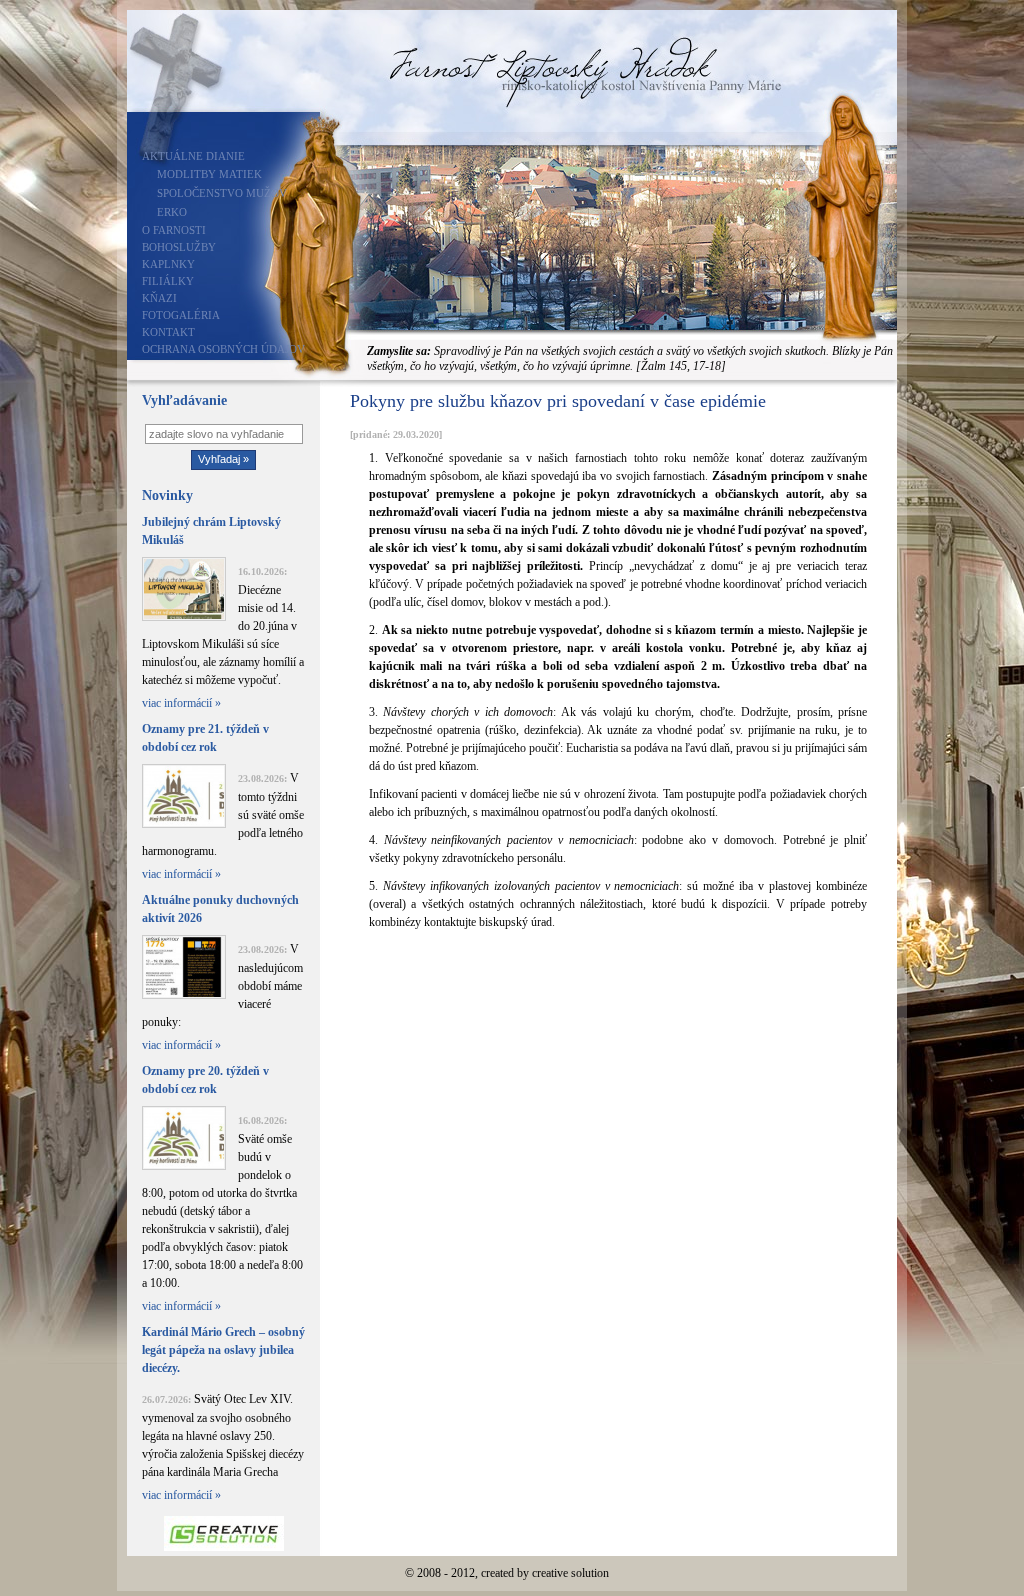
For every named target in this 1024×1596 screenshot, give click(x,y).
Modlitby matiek (209, 174)
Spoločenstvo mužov (222, 193)
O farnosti (174, 230)
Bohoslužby (179, 247)
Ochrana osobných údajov (223, 349)
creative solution (570, 1573)
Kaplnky (168, 264)
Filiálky (168, 281)
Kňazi (159, 298)
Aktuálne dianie (193, 156)
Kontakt (168, 332)
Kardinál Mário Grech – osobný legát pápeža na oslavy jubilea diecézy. (223, 1350)
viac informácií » (181, 703)
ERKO (172, 212)
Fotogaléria (181, 315)
